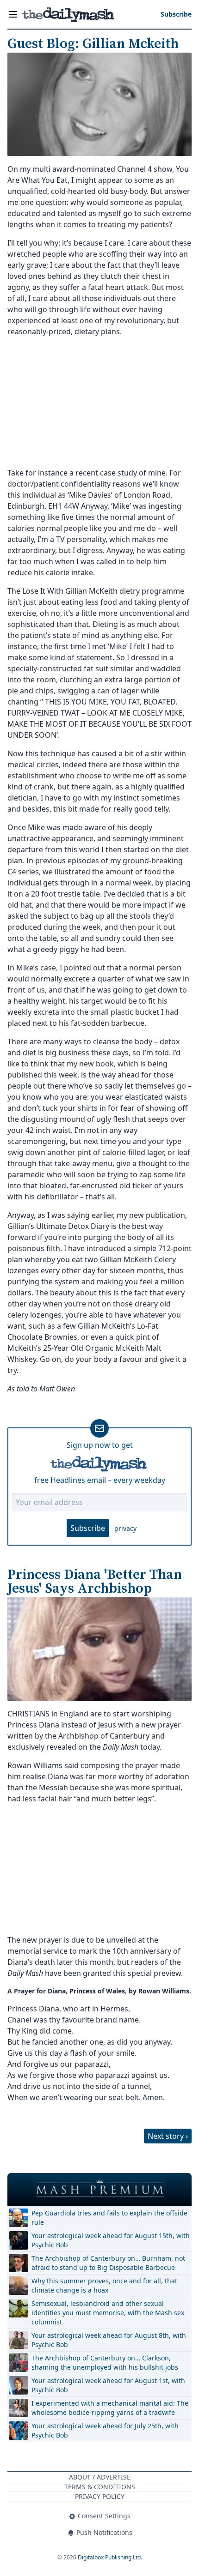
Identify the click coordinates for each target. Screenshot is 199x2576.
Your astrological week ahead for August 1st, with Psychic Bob (108, 2385)
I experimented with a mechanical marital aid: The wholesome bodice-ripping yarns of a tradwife (110, 2408)
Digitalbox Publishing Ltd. (110, 2557)
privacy (125, 1528)
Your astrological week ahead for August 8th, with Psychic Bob (109, 2340)
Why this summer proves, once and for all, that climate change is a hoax (104, 2285)
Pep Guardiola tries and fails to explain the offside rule (109, 2218)
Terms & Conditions (100, 2487)
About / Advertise (100, 2477)
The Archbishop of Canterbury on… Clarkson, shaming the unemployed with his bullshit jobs (105, 2362)
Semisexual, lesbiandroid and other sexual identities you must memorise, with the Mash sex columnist (108, 2313)
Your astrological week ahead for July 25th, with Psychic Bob (105, 2430)
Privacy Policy (100, 2496)
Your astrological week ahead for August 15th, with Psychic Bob (111, 2240)
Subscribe (88, 1528)
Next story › (168, 2136)
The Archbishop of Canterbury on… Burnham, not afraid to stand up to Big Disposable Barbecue (108, 2263)
